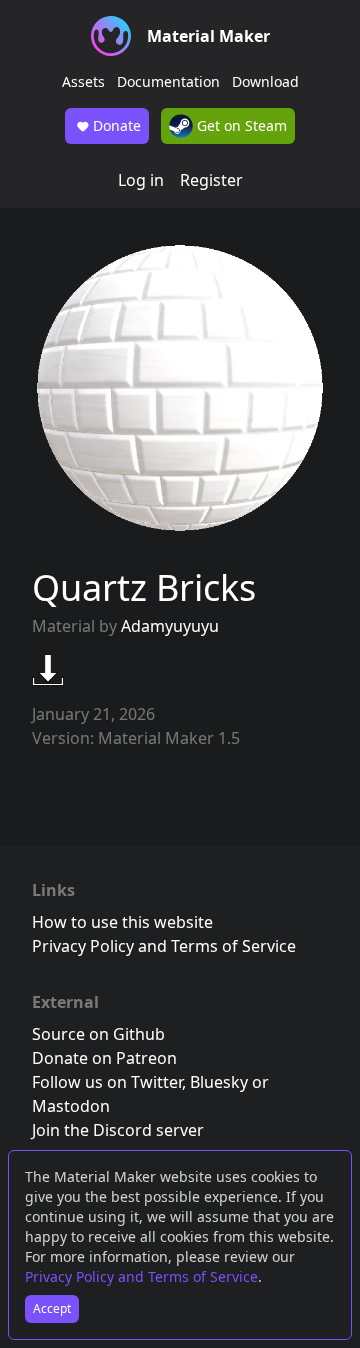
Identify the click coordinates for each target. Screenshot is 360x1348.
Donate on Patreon (104, 1058)
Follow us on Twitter (107, 1082)
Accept (52, 1308)
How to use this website (122, 922)
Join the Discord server (118, 1130)
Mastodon (71, 1106)
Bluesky (219, 1082)
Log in (141, 180)
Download (265, 81)
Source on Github (98, 1034)
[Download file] (48, 670)
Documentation (168, 81)
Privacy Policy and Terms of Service (141, 1276)
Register (211, 180)
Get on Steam (240, 125)
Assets (83, 81)
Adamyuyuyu (170, 626)
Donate (117, 125)
